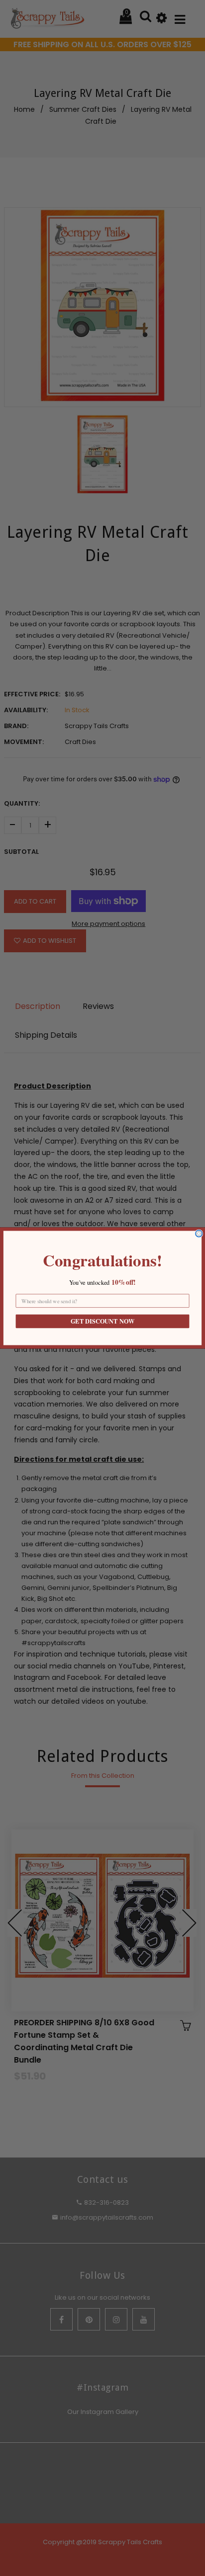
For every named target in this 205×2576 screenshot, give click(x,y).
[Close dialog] (199, 1234)
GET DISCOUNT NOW (102, 1322)
